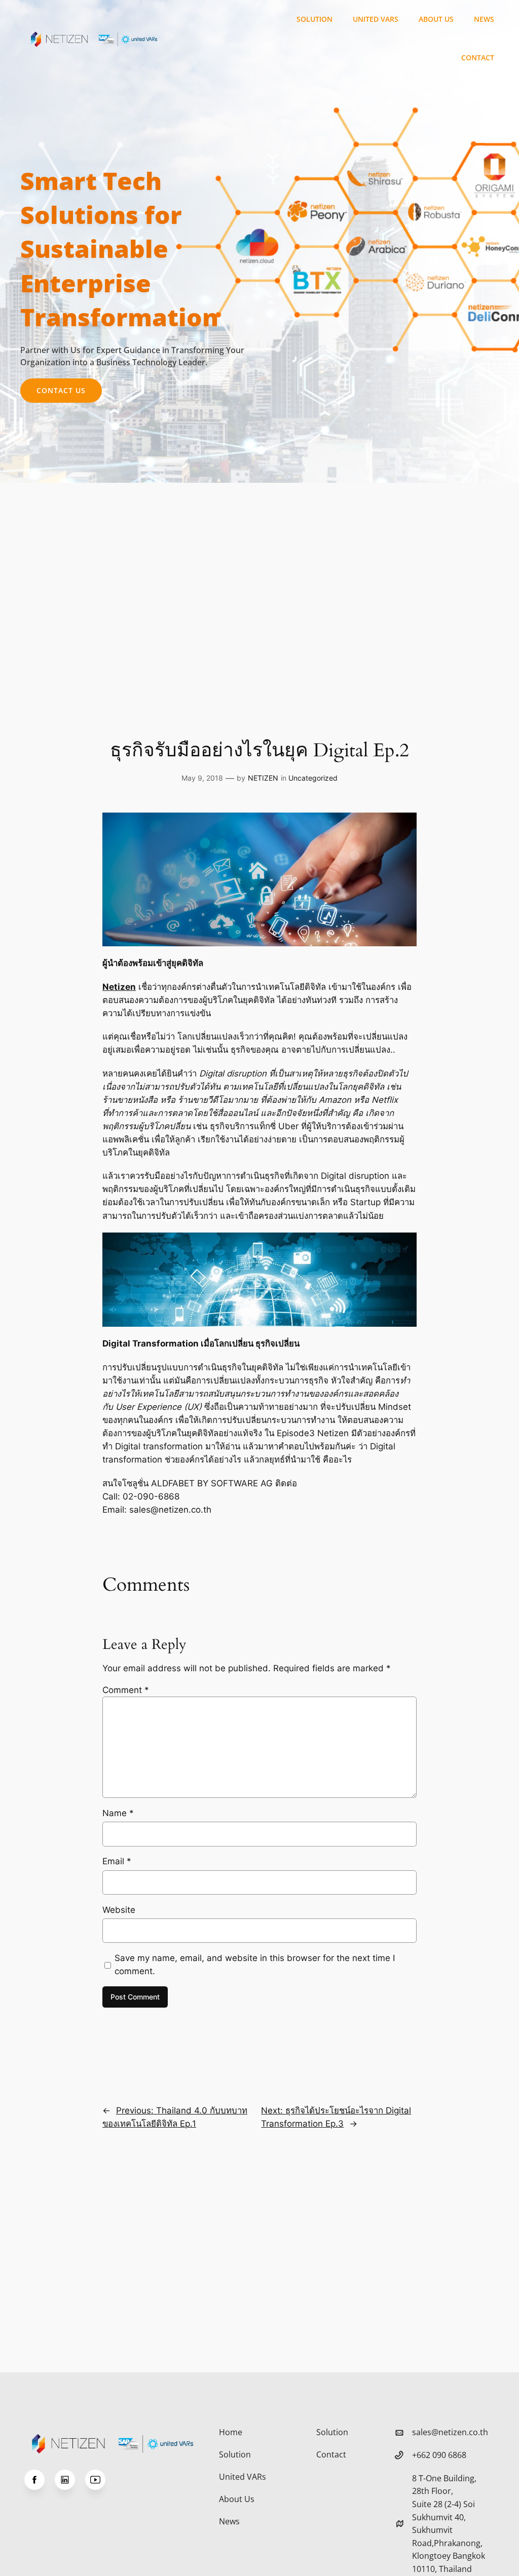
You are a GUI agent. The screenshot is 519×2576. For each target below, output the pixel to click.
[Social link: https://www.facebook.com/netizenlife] (40, 2480)
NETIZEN (263, 778)
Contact (478, 57)
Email (117, 1861)
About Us (436, 19)
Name (118, 1813)
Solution (314, 19)
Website (119, 1910)
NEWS (484, 19)
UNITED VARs (376, 19)
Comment (126, 1690)
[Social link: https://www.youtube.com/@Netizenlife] (100, 2480)
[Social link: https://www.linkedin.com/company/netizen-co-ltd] (70, 2480)
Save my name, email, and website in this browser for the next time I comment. (255, 1965)
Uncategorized (313, 778)
